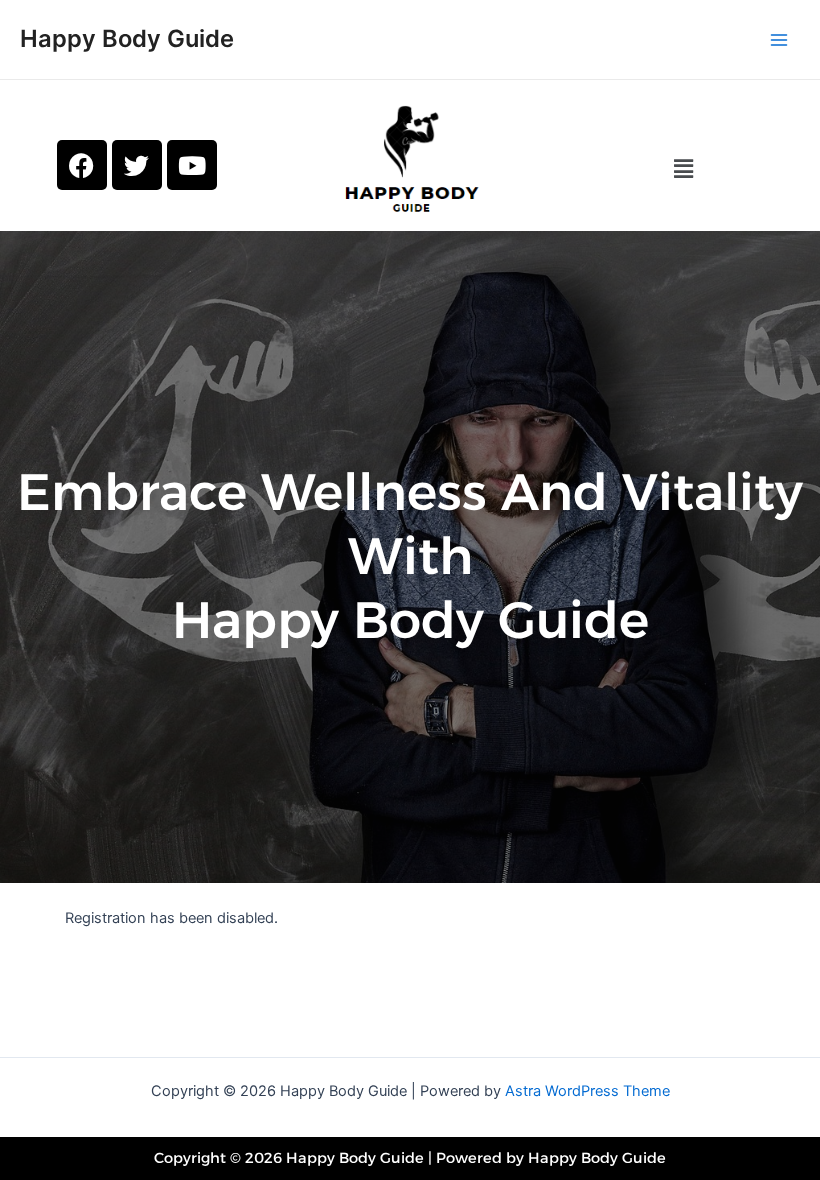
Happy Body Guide (127, 38)
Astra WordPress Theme (587, 1091)
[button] (683, 168)
